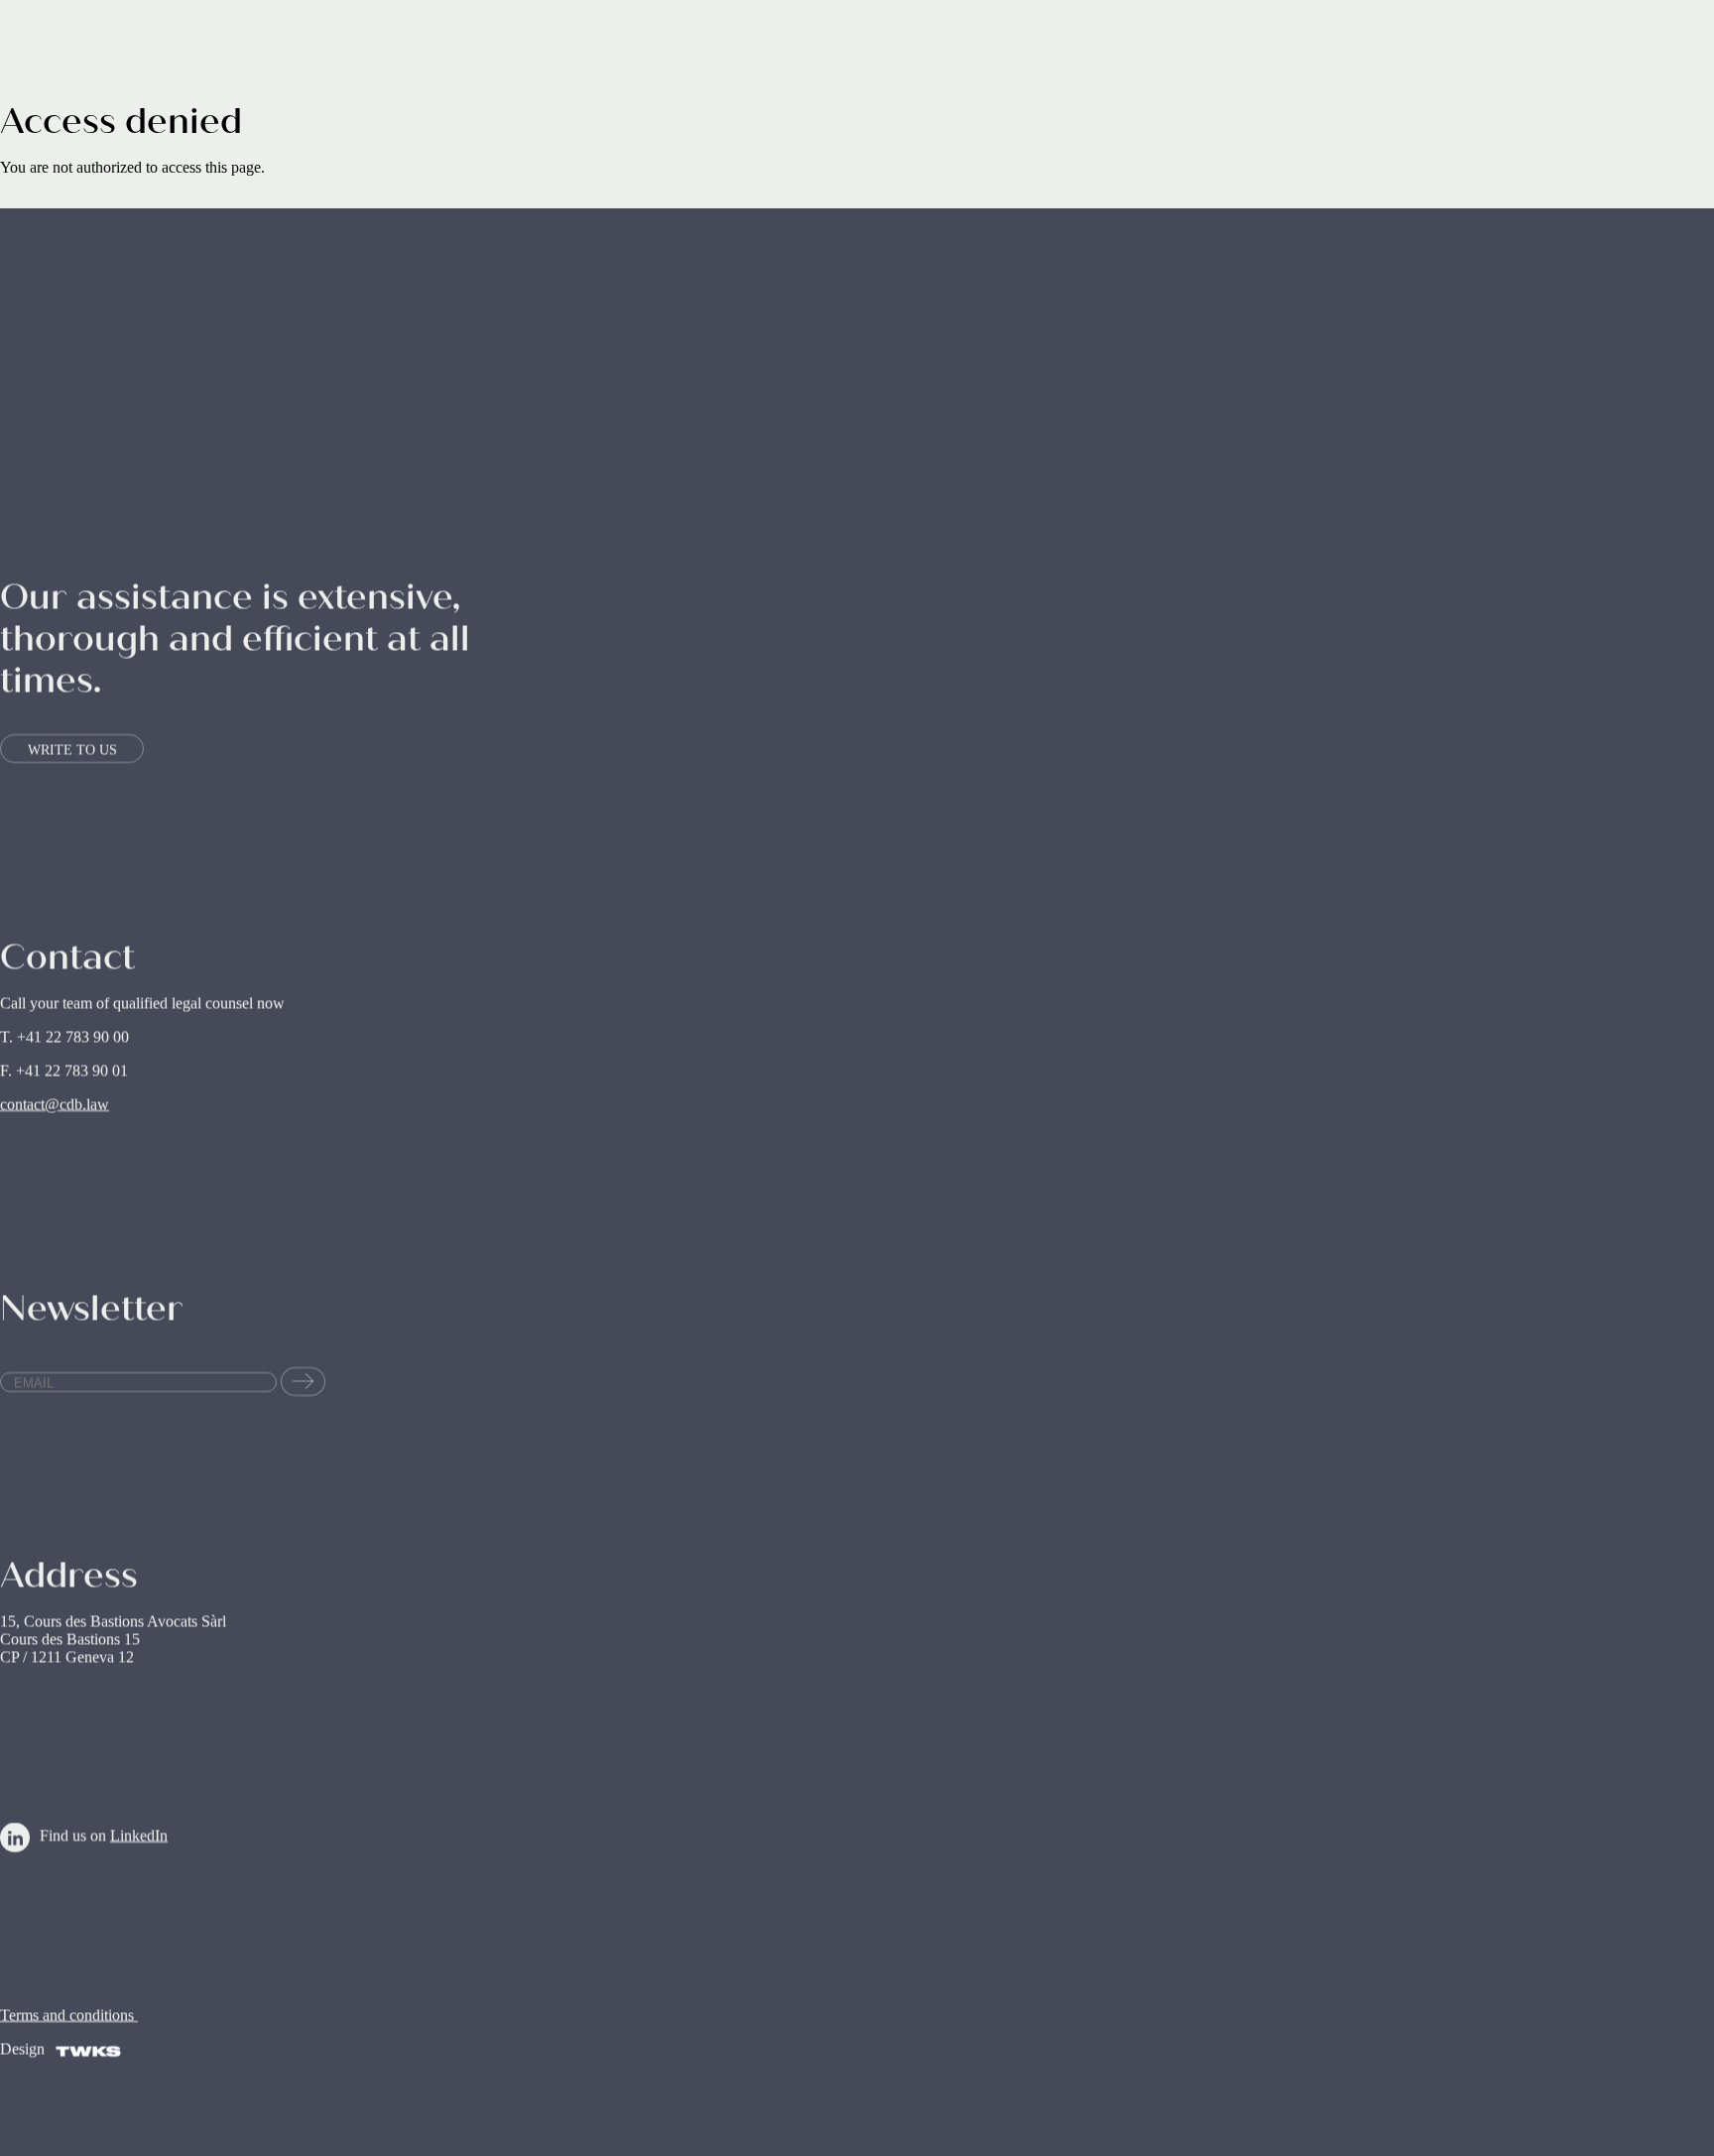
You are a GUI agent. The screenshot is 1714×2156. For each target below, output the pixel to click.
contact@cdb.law (55, 1105)
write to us (72, 749)
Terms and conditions (69, 2015)
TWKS (88, 2062)
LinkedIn (139, 1835)
